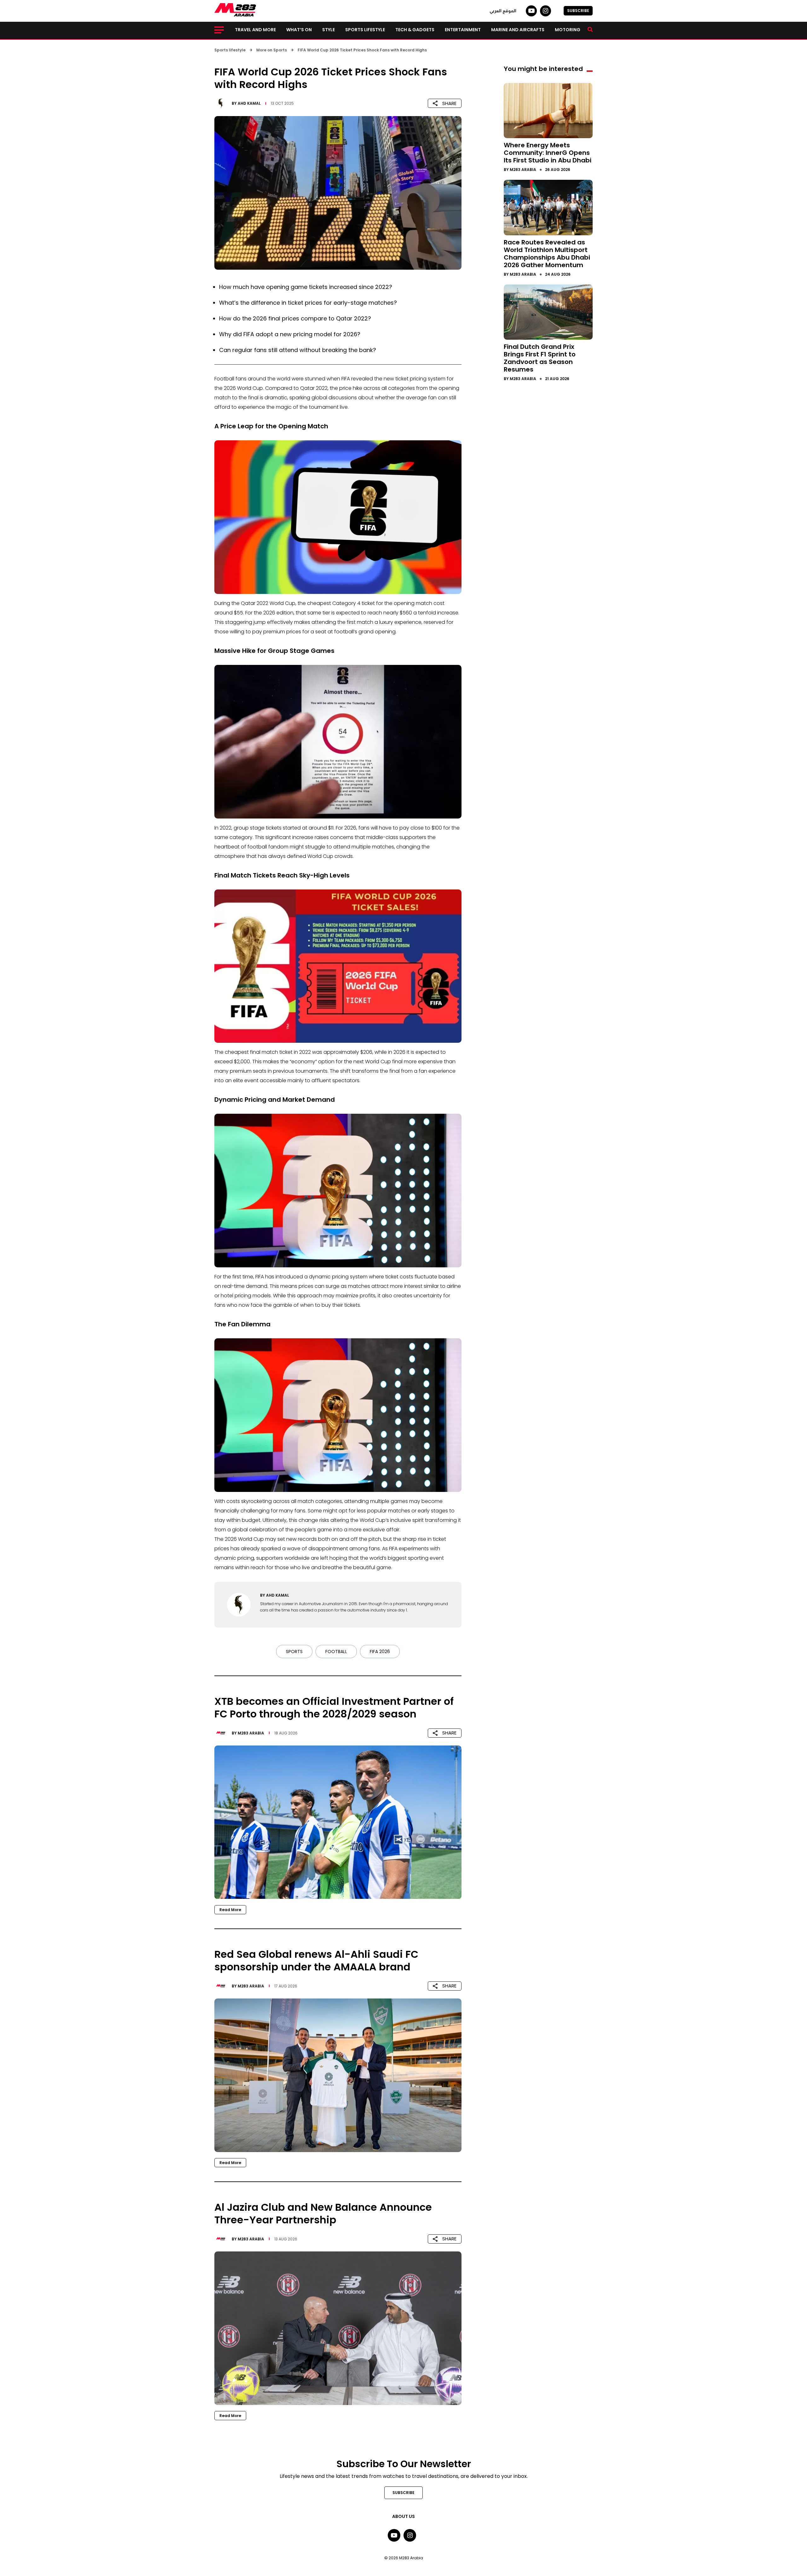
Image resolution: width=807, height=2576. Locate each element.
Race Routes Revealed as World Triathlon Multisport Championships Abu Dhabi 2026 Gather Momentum (547, 254)
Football (336, 1652)
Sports (294, 1652)
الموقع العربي (503, 11)
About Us (403, 2516)
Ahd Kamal (249, 103)
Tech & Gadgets (415, 30)
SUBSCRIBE (578, 11)
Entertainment (463, 30)
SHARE (449, 103)
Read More (230, 1910)
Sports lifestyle (365, 30)
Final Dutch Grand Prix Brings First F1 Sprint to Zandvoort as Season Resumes (540, 358)
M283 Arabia (251, 1733)
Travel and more (255, 30)
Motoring (568, 30)
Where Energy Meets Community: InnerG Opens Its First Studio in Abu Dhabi (548, 153)
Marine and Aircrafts (518, 30)
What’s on (299, 30)
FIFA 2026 (380, 1652)
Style (328, 30)
